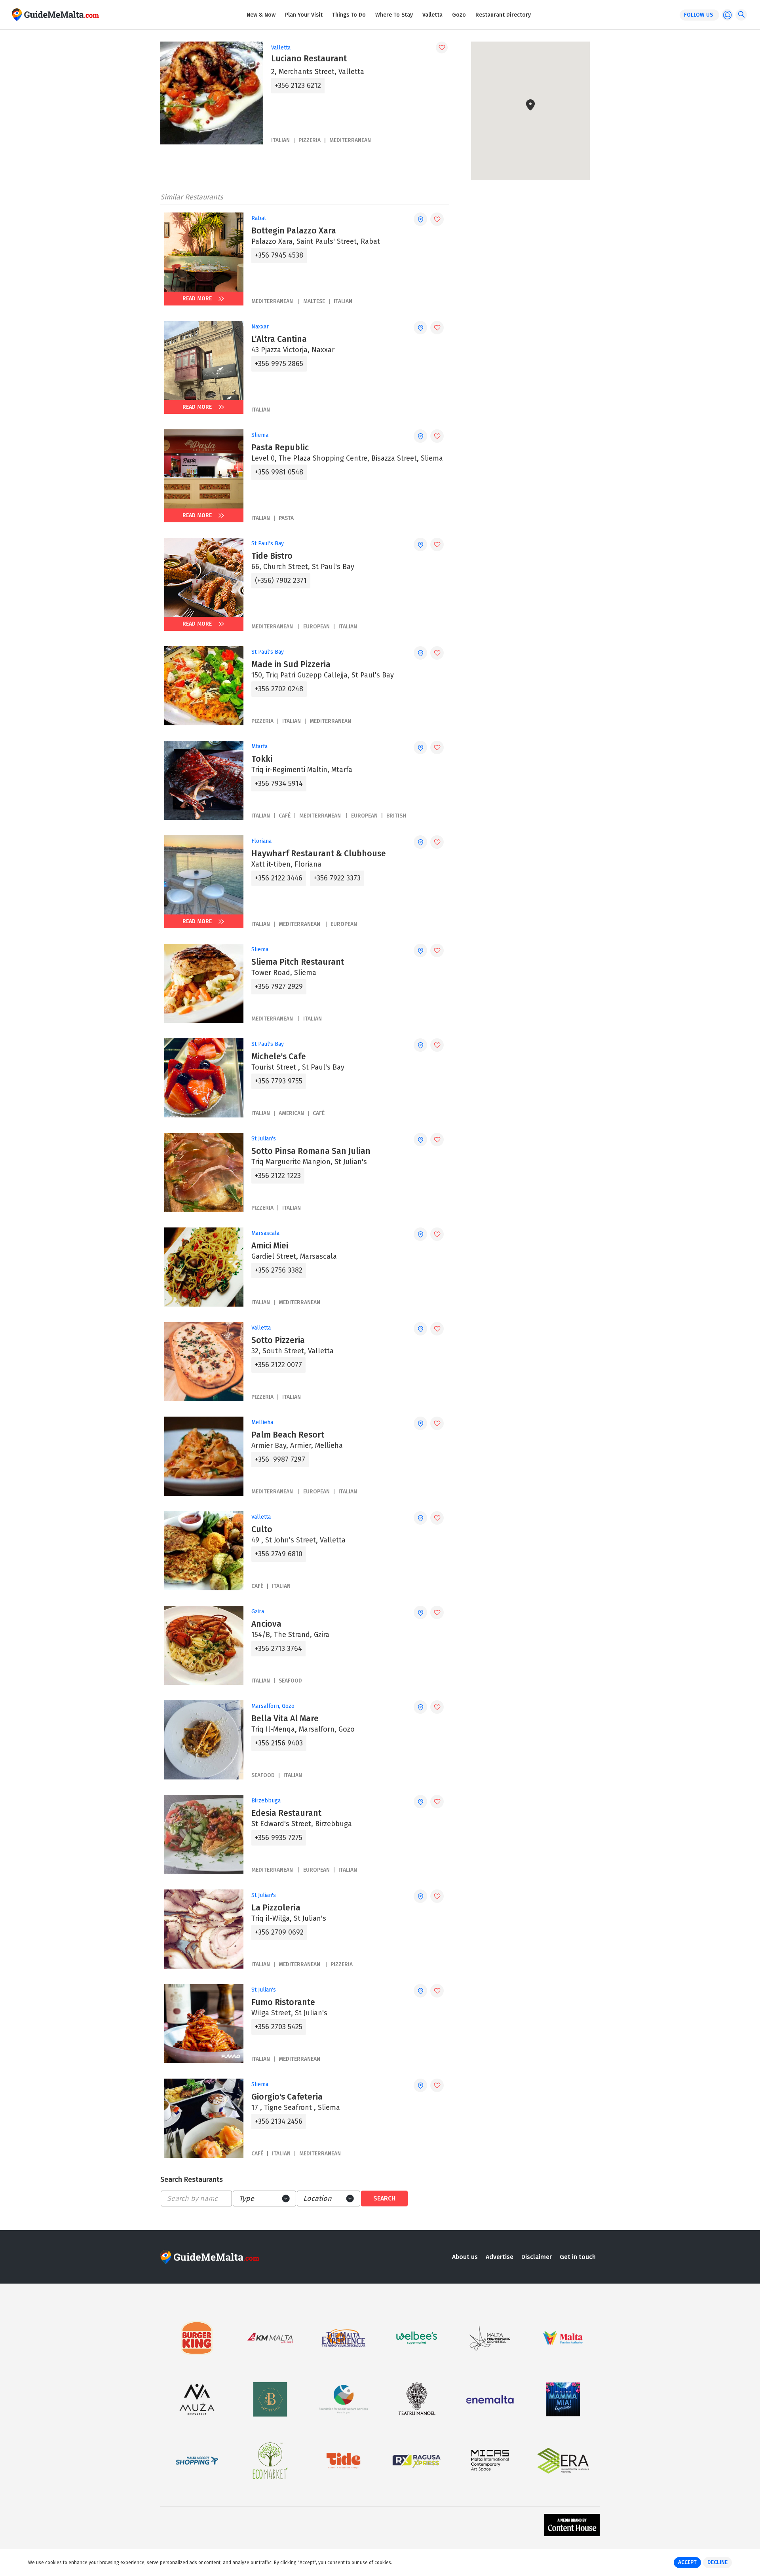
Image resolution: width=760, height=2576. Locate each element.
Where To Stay (394, 15)
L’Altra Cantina (279, 339)
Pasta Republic (280, 448)
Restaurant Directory (503, 15)
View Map (535, 155)
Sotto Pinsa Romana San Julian (311, 1151)
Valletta (432, 15)
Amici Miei (270, 1246)
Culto (262, 1529)
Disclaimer (537, 2257)
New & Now (261, 15)
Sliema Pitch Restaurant (298, 962)
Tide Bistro (272, 556)
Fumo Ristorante (283, 2002)
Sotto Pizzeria (278, 1340)
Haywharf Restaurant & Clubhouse (319, 854)
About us (465, 2257)
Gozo (459, 15)
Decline (717, 2562)
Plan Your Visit (304, 15)
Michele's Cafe (279, 1057)
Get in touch (578, 2257)
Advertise (500, 2257)
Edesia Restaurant (286, 1813)
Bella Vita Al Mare (285, 1719)
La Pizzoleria (276, 1908)
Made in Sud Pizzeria (291, 664)
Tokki (262, 759)
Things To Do (349, 15)
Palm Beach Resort (288, 1435)
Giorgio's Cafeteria (287, 2097)
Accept (687, 2562)
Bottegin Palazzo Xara (294, 231)
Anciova (266, 1624)
